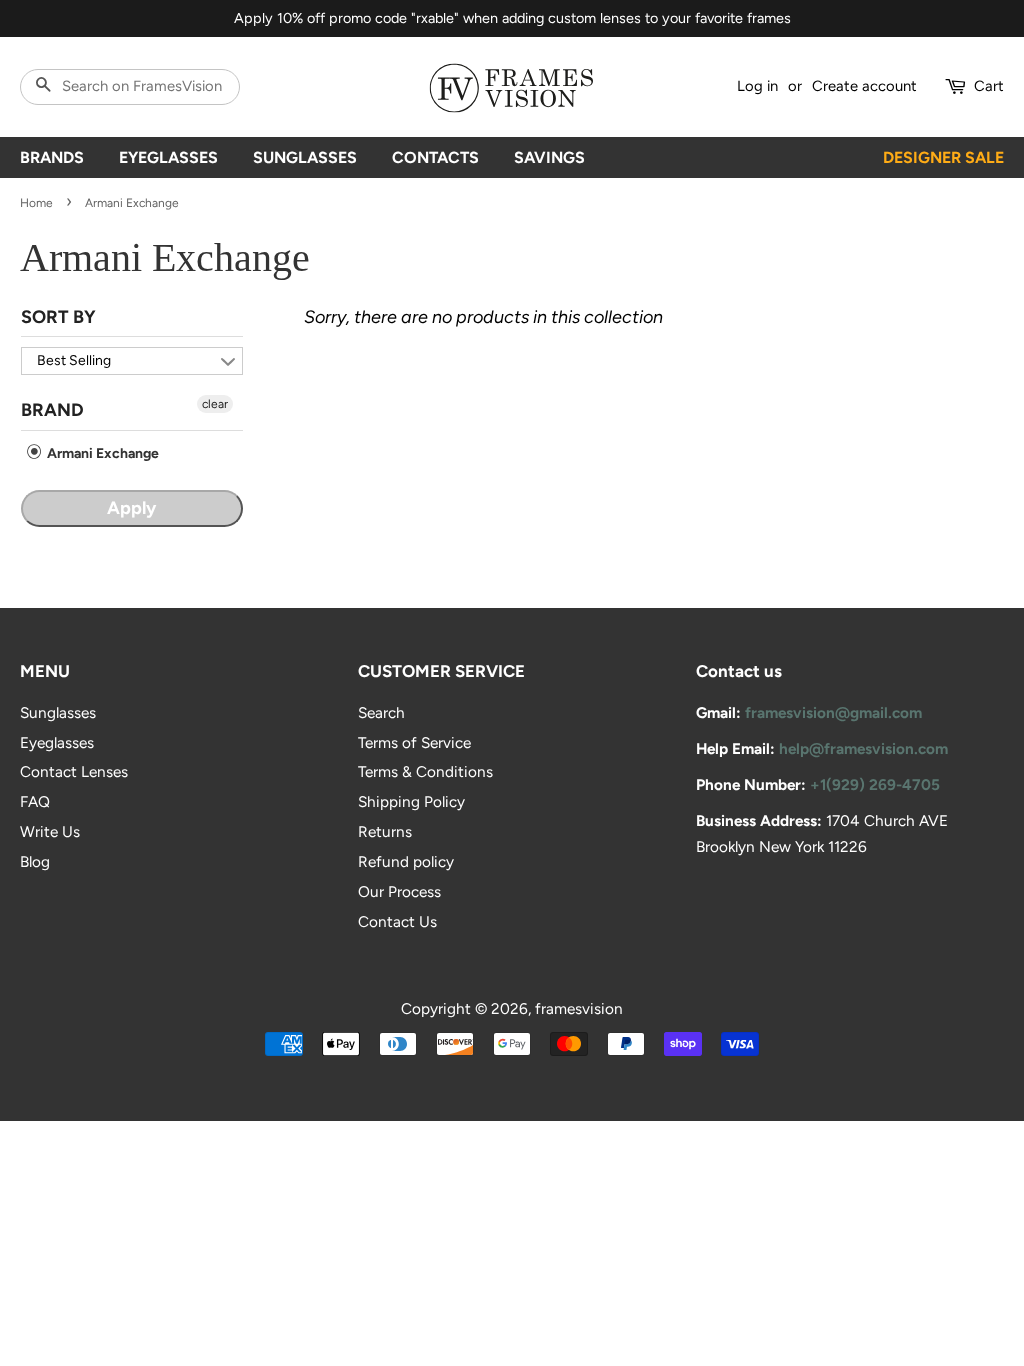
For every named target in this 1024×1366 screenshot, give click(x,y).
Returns (385, 831)
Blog (35, 861)
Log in (757, 86)
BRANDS (52, 157)
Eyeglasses (57, 742)
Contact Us (397, 921)
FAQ (35, 801)
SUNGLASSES (305, 157)
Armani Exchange (101, 453)
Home (36, 203)
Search (381, 712)
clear (215, 404)
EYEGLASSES (168, 157)
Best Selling (74, 360)
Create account (864, 86)
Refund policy (406, 861)
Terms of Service (414, 742)
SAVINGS (549, 157)
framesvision (579, 1008)
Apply (131, 508)
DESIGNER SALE (943, 157)
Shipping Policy (411, 801)
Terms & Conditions (425, 771)
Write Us (50, 831)
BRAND (52, 410)
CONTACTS (435, 157)
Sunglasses (58, 712)
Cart (989, 86)
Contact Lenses (74, 771)
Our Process (399, 891)
